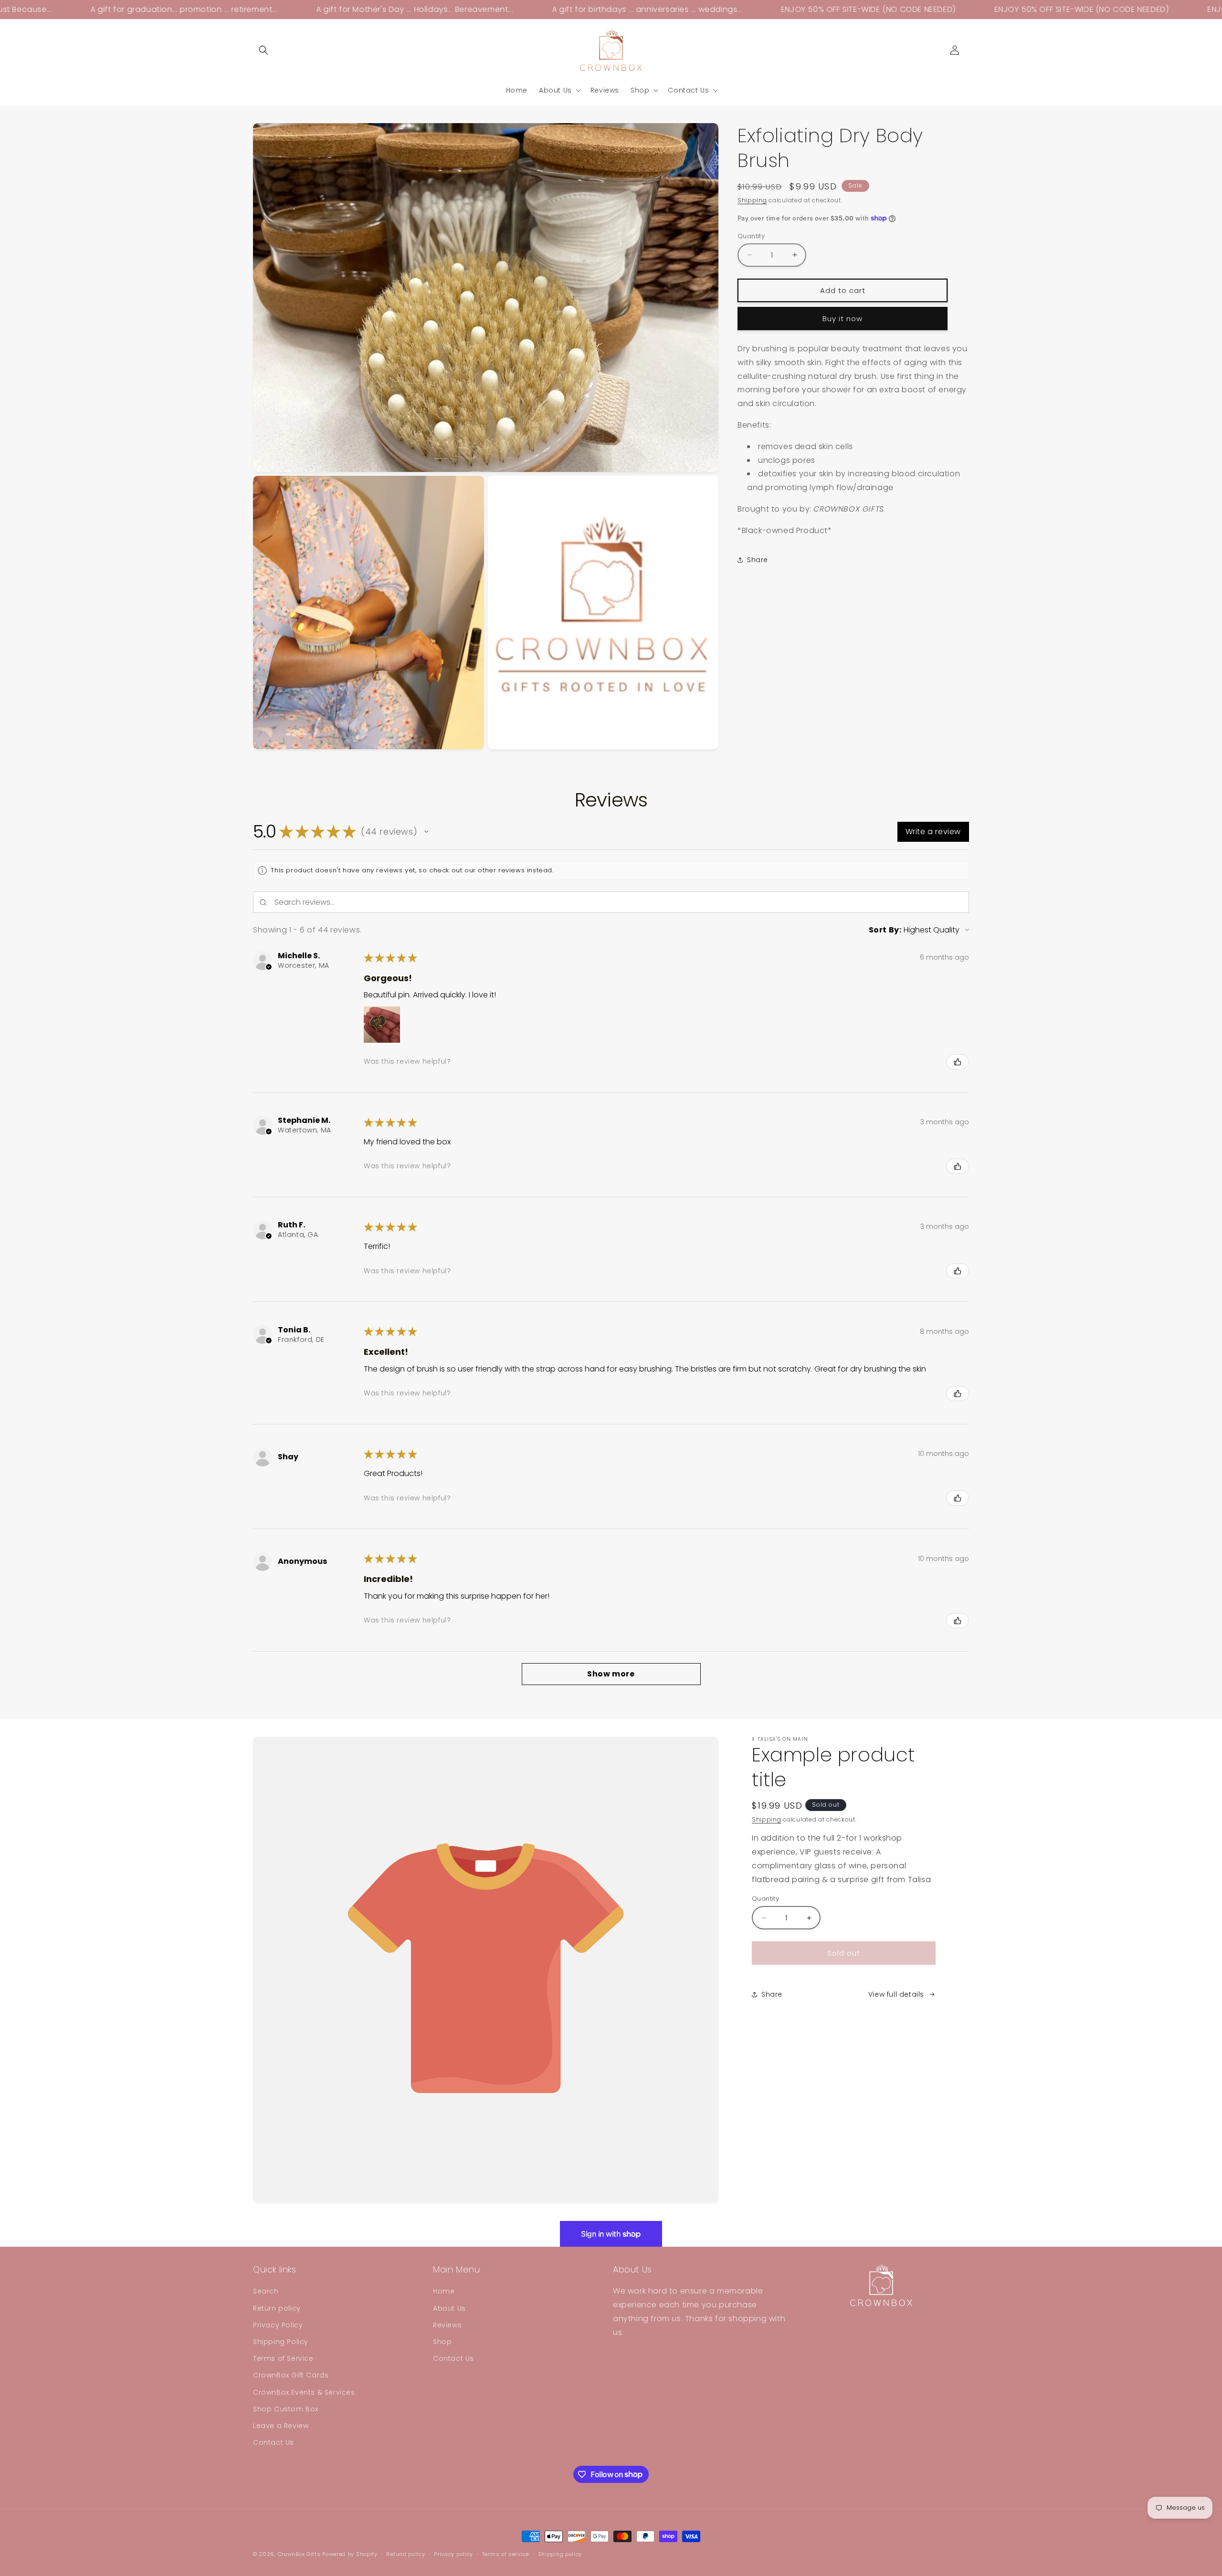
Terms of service (506, 2554)
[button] (263, 50)
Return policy (277, 2308)
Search (266, 2292)
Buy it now (843, 318)
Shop (442, 2342)
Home (444, 2292)
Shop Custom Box (286, 2409)
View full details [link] (896, 1994)
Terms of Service (283, 2358)
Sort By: (885, 930)
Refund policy (406, 2554)
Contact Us (274, 2442)
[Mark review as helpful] (958, 1062)
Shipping (752, 200)
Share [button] (758, 560)
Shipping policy (560, 2554)
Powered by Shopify (350, 2554)
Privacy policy (453, 2554)
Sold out (844, 1953)
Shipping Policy (281, 2342)
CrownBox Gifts (299, 2554)
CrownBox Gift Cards (291, 2376)
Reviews (447, 2325)
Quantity (751, 236)
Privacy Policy (278, 2325)
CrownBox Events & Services (304, 2392)
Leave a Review (281, 2426)
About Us (449, 2308)
